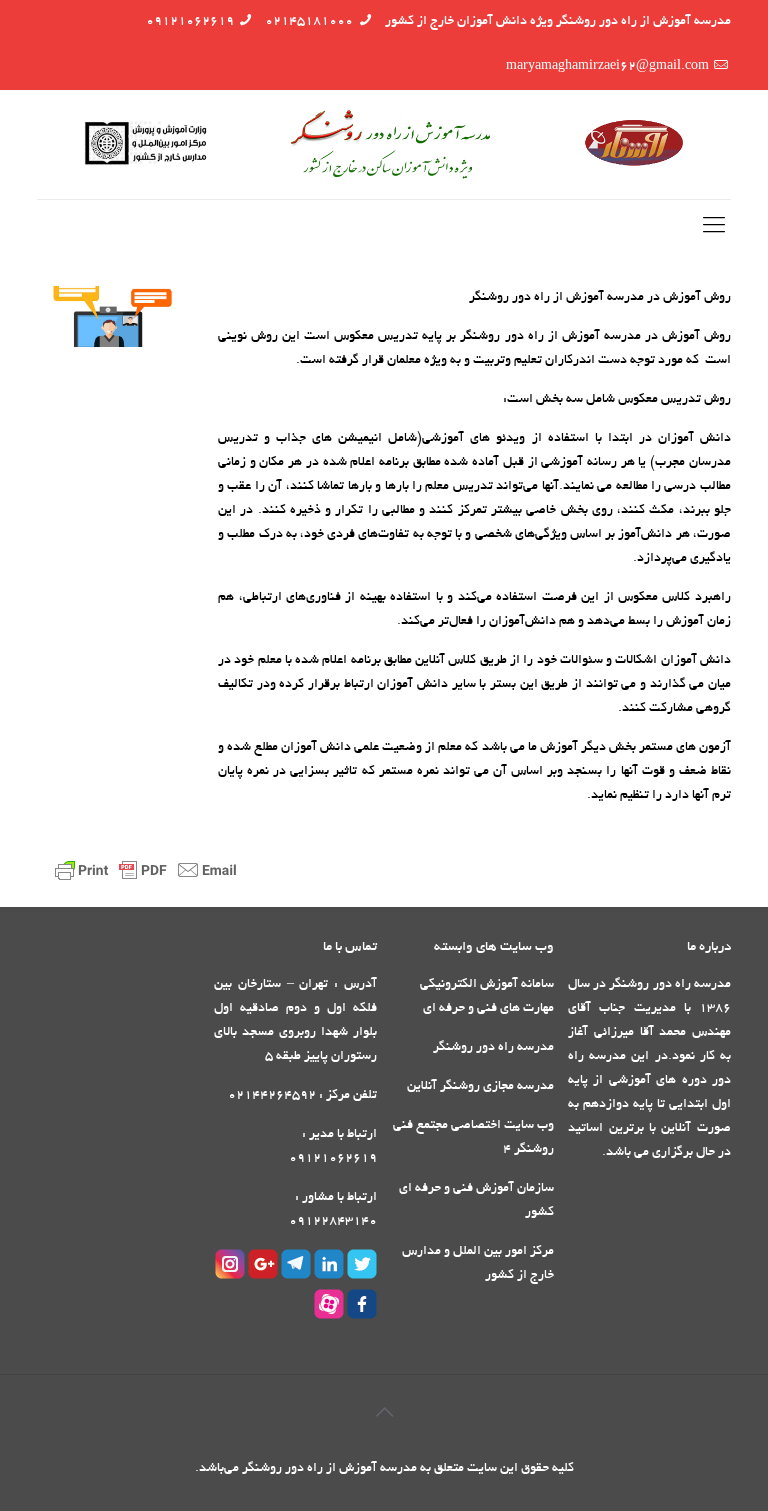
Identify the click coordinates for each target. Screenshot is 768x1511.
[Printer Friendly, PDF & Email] (149, 883)
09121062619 (190, 22)
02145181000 (309, 22)
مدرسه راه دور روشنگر (493, 1048)
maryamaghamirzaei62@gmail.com (607, 67)
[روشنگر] (384, 144)
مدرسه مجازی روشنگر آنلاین (480, 1087)
